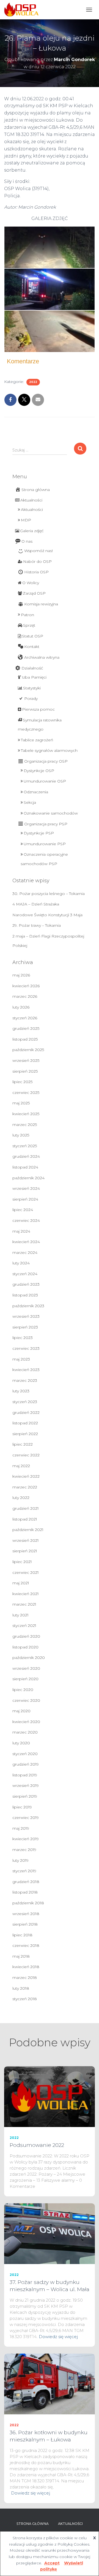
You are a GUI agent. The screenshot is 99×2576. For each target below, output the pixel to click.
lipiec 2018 (22, 1935)
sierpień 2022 (25, 1434)
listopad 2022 (25, 1423)
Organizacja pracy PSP (46, 824)
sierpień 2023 (25, 1327)
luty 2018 (21, 1988)
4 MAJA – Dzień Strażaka (36, 904)
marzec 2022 (25, 1487)
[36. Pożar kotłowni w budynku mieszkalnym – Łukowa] (50, 2384)
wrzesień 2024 (26, 1188)
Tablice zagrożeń (37, 740)
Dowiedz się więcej (58, 2337)
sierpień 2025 (25, 1071)
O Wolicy (31, 583)
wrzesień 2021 (26, 1540)
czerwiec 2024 (26, 1220)
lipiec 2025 (22, 1082)
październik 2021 (28, 1530)
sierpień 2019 (25, 1796)
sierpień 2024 (25, 1199)
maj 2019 (21, 1828)
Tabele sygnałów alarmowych (49, 750)
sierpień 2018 (25, 1924)
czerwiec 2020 (26, 1700)
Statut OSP (33, 636)
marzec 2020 (25, 1732)
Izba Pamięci (34, 677)
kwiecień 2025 (26, 1114)
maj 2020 (21, 1711)
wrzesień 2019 (26, 1785)
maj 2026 (21, 975)
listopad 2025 (25, 1039)
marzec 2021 (24, 1604)
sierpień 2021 (25, 1551)
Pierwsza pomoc (38, 709)
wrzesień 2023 (26, 1316)
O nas (27, 541)
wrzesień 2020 (26, 1668)
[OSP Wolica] (23, 10)
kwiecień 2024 (26, 1242)
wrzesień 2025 (26, 1060)
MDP (26, 520)
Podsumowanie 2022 (37, 2145)
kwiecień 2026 (26, 986)
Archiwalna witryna (42, 657)
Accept (52, 2563)
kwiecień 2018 (26, 1967)
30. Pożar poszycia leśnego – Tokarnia (49, 894)
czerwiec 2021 (26, 1572)
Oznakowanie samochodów (51, 813)
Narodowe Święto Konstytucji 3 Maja (47, 915)
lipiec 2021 (22, 1562)
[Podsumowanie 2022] (50, 2096)
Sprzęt (29, 625)
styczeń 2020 (25, 1754)
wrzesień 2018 (26, 1914)
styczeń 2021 (24, 1626)
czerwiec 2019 (26, 1818)
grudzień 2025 (26, 1028)
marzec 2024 (25, 1252)
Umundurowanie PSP (45, 844)
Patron (28, 615)
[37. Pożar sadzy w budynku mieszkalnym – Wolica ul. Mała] (50, 2233)
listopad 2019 (25, 1775)
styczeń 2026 (25, 1018)
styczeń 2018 (25, 1999)
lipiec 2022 (23, 1444)
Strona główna (36, 490)
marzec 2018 (25, 1978)
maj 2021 (21, 1583)
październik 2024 (28, 1178)
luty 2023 (21, 1391)
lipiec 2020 (23, 1690)
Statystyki (32, 688)
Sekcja (30, 802)
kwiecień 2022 (26, 1476)
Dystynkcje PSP (39, 833)
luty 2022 (21, 1498)
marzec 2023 (25, 1380)
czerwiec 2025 (26, 1093)
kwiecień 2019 (26, 1839)
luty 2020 (21, 1743)
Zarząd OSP (34, 593)
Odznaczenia (36, 792)
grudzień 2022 (26, 1412)
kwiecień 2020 (26, 1722)
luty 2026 (21, 1007)
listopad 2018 (25, 1892)
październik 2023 (28, 1306)
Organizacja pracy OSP (46, 761)
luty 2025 (21, 1135)
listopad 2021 (25, 1519)
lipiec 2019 (22, 1807)
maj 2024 (21, 1231)
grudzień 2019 (26, 1764)
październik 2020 (29, 1658)
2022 (33, 382)
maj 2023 (21, 1359)
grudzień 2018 (26, 1882)
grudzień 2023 (26, 1284)
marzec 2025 (25, 1125)
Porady (31, 699)
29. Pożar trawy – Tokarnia (37, 925)
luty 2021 (20, 1615)
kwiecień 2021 (26, 1594)
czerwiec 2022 (26, 1455)
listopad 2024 (25, 1167)
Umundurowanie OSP (45, 781)
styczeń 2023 (25, 1402)
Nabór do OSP (37, 561)
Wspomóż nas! (38, 551)
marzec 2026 (25, 996)
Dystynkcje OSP (39, 771)
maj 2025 (21, 1103)
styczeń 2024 (25, 1274)
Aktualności (31, 500)
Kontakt (32, 647)
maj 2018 (21, 1956)
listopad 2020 (25, 1647)
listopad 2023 (25, 1295)
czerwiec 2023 (26, 1348)
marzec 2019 (24, 1850)
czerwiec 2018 (26, 1945)
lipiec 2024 (23, 1210)
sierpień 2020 (25, 1679)
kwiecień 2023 (26, 1370)
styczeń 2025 (25, 1146)
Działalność (32, 668)
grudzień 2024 (26, 1156)
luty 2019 (20, 1860)
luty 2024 (21, 1263)
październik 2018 (28, 1903)
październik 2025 (28, 1050)
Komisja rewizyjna (41, 604)
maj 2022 (21, 1466)
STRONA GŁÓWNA (33, 2524)
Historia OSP (36, 572)
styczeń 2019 (24, 1871)
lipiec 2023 (23, 1338)
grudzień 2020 (26, 1636)
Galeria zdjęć (32, 531)
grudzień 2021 (26, 1508)
